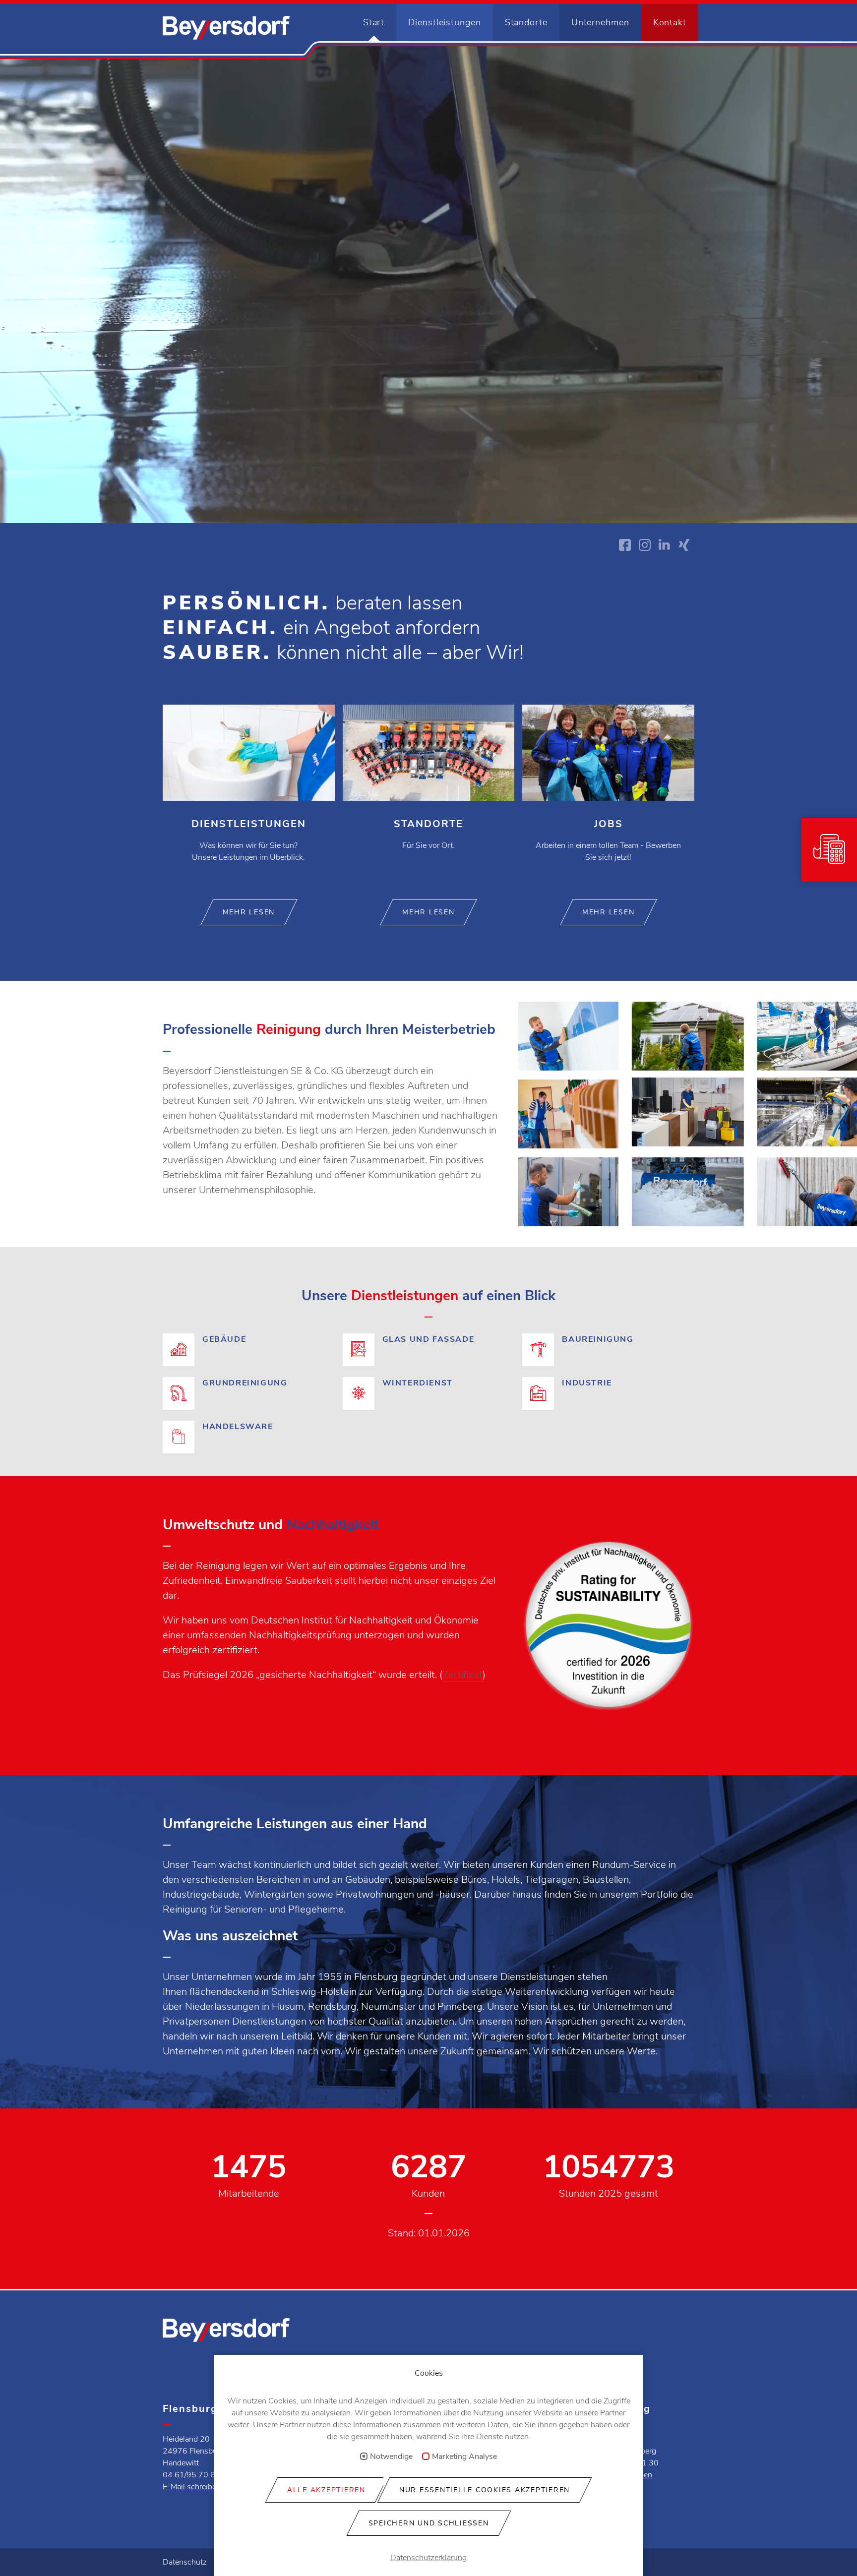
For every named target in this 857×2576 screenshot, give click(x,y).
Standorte (526, 22)
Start (374, 22)
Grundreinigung (249, 1395)
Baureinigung (608, 1351)
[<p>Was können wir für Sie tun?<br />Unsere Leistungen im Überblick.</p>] (249, 795)
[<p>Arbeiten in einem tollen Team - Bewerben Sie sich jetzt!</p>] (608, 795)
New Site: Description (226, 28)
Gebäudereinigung (249, 1351)
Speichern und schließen (429, 2523)
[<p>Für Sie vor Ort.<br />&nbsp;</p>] (429, 795)
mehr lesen (249, 912)
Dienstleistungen (444, 22)
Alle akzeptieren (326, 2490)
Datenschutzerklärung (428, 2558)
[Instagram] (645, 545)
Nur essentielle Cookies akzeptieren (485, 2490)
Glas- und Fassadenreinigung (429, 1351)
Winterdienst (429, 1395)
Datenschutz (185, 2562)
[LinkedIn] (665, 545)
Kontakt (670, 22)
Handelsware (249, 1427)
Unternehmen (600, 22)
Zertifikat (462, 1675)
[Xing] (684, 545)
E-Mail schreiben (192, 2487)
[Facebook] (625, 545)
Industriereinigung (608, 1395)
